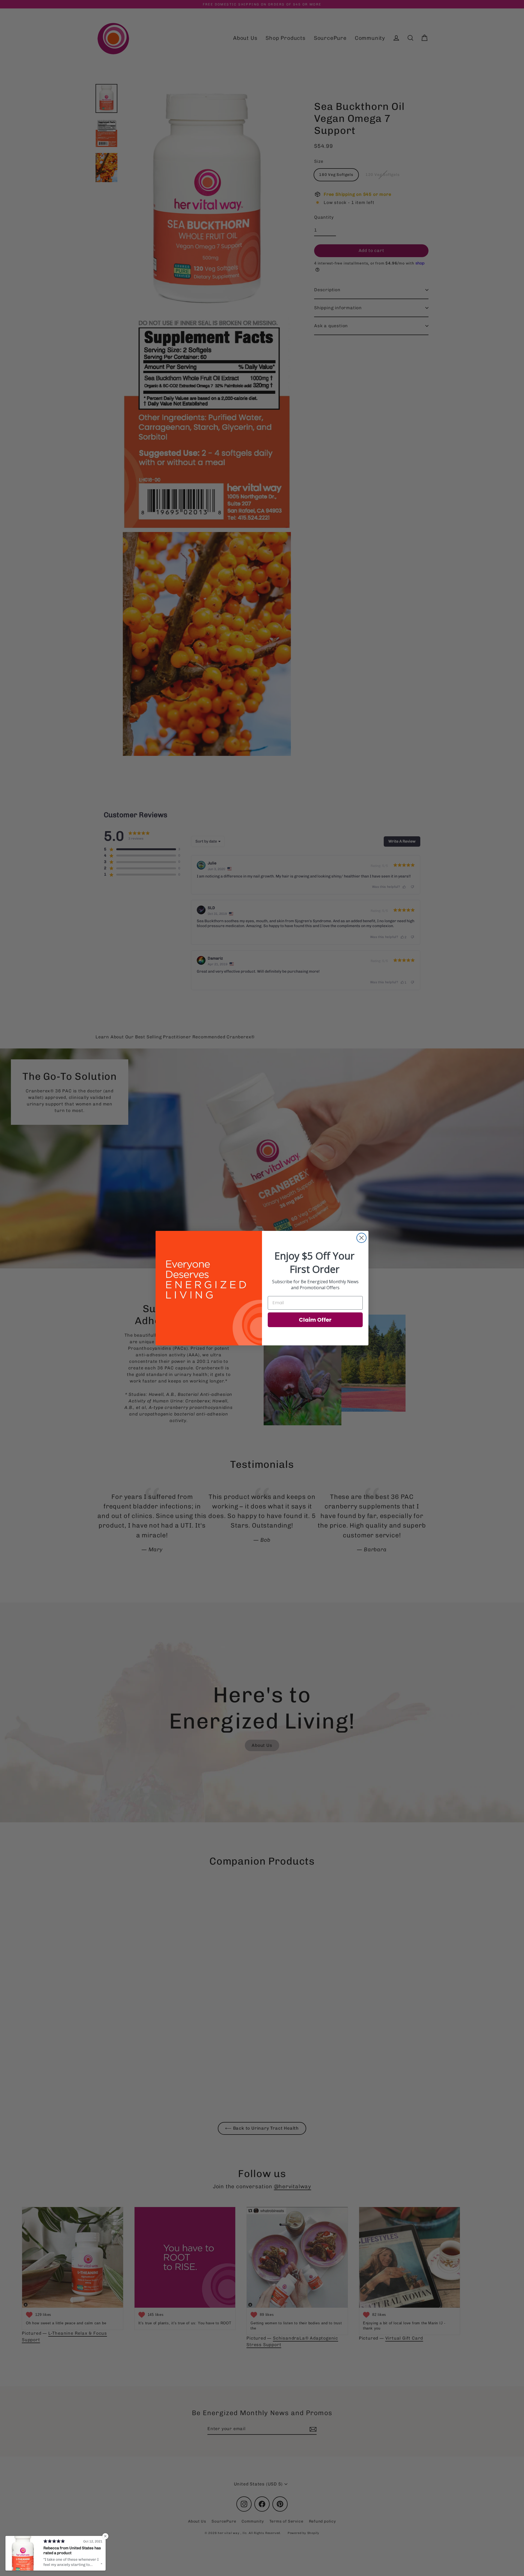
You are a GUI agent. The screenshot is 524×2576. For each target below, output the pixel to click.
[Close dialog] (361, 1238)
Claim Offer (315, 1320)
